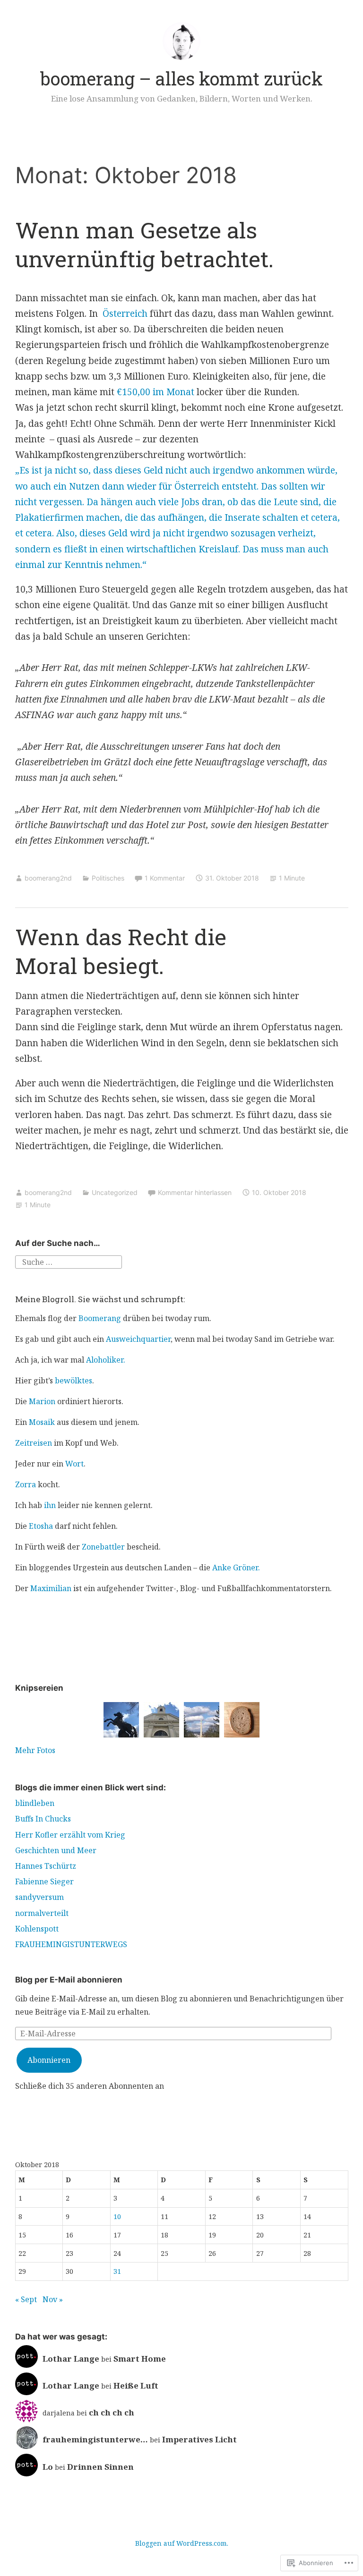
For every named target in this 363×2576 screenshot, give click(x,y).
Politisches (108, 878)
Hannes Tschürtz (46, 1866)
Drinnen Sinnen (100, 2467)
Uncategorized (115, 1192)
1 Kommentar (165, 878)
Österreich (125, 314)
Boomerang (100, 1318)
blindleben (35, 1803)
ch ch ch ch (112, 2412)
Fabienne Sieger (44, 1881)
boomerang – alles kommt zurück (181, 78)
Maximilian (51, 1588)
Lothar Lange (71, 2359)
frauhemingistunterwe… (95, 2439)
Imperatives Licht (199, 2439)
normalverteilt (42, 1913)
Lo (48, 2467)
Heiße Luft (136, 2385)
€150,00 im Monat (156, 392)
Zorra (26, 1484)
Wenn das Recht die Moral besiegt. (121, 951)
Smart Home (140, 2359)
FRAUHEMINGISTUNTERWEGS (71, 1944)
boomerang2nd (48, 878)
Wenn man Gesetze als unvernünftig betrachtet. (144, 244)
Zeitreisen (34, 1443)
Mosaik (42, 1422)
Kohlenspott (37, 1929)
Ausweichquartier (138, 1339)
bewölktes (73, 1381)
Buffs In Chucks (43, 1819)
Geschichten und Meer (56, 1850)
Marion (42, 1401)
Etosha (41, 1526)
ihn (50, 1505)
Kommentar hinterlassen (195, 1192)
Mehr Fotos (35, 1750)
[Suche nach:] (69, 1262)
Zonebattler (103, 1547)
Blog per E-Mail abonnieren (69, 1980)
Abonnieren (49, 2060)
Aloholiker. (106, 1360)
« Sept (26, 2299)
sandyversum (39, 1897)
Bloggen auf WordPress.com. (182, 2543)
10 (117, 2216)
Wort (74, 1464)
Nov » (53, 2299)
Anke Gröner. (236, 1568)
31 (117, 2271)
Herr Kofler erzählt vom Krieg (70, 1835)
